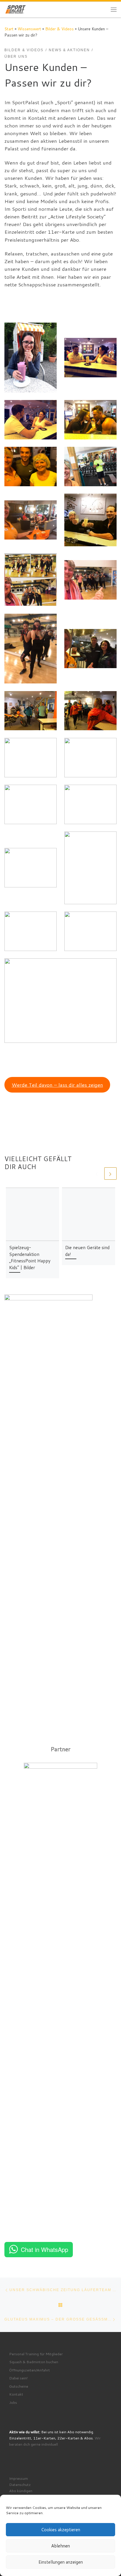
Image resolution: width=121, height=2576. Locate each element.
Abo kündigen (21, 2491)
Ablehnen (60, 2546)
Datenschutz (20, 2484)
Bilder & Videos (59, 29)
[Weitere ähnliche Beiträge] (110, 1174)
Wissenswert (29, 29)
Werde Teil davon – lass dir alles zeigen (57, 1085)
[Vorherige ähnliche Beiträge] (97, 1174)
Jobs (13, 2402)
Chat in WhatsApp (44, 2249)
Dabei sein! (18, 2378)
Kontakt (16, 2394)
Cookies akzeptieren (61, 2530)
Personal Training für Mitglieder (36, 2354)
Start (9, 29)
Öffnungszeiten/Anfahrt (30, 2370)
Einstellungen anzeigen (61, 2562)
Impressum (19, 2478)
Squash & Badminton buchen (34, 2362)
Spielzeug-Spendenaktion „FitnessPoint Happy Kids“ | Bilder (30, 1257)
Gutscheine (19, 2386)
